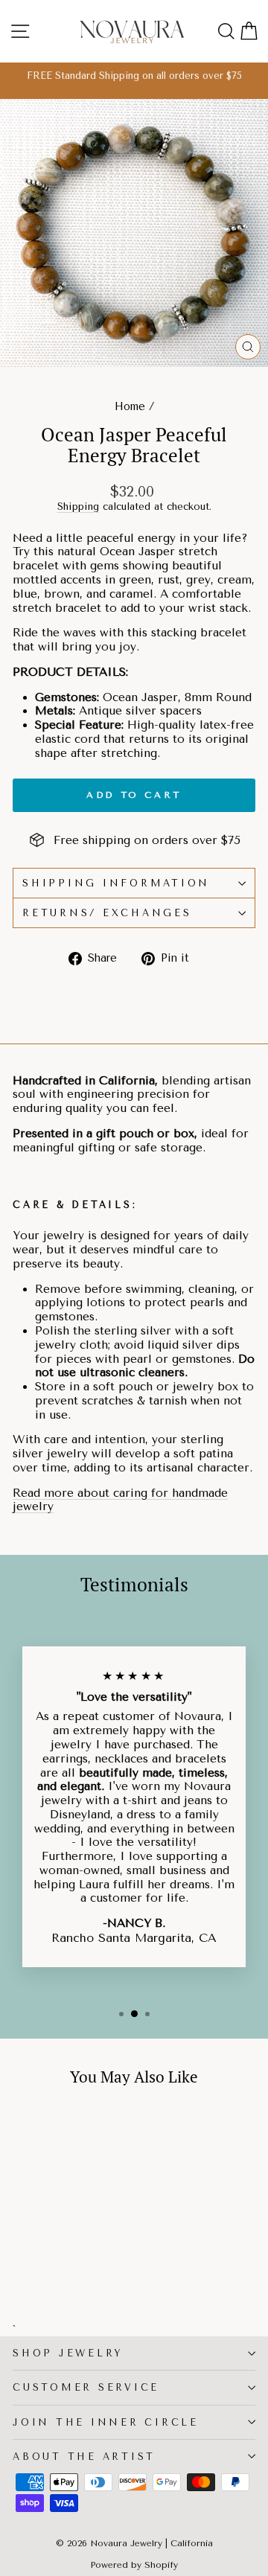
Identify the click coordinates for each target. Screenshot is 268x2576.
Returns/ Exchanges (107, 913)
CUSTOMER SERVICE (86, 2387)
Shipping (78, 506)
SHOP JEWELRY (68, 2353)
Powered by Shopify (134, 2565)
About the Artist (84, 2457)
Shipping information (116, 883)
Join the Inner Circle (106, 2422)
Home (130, 407)
